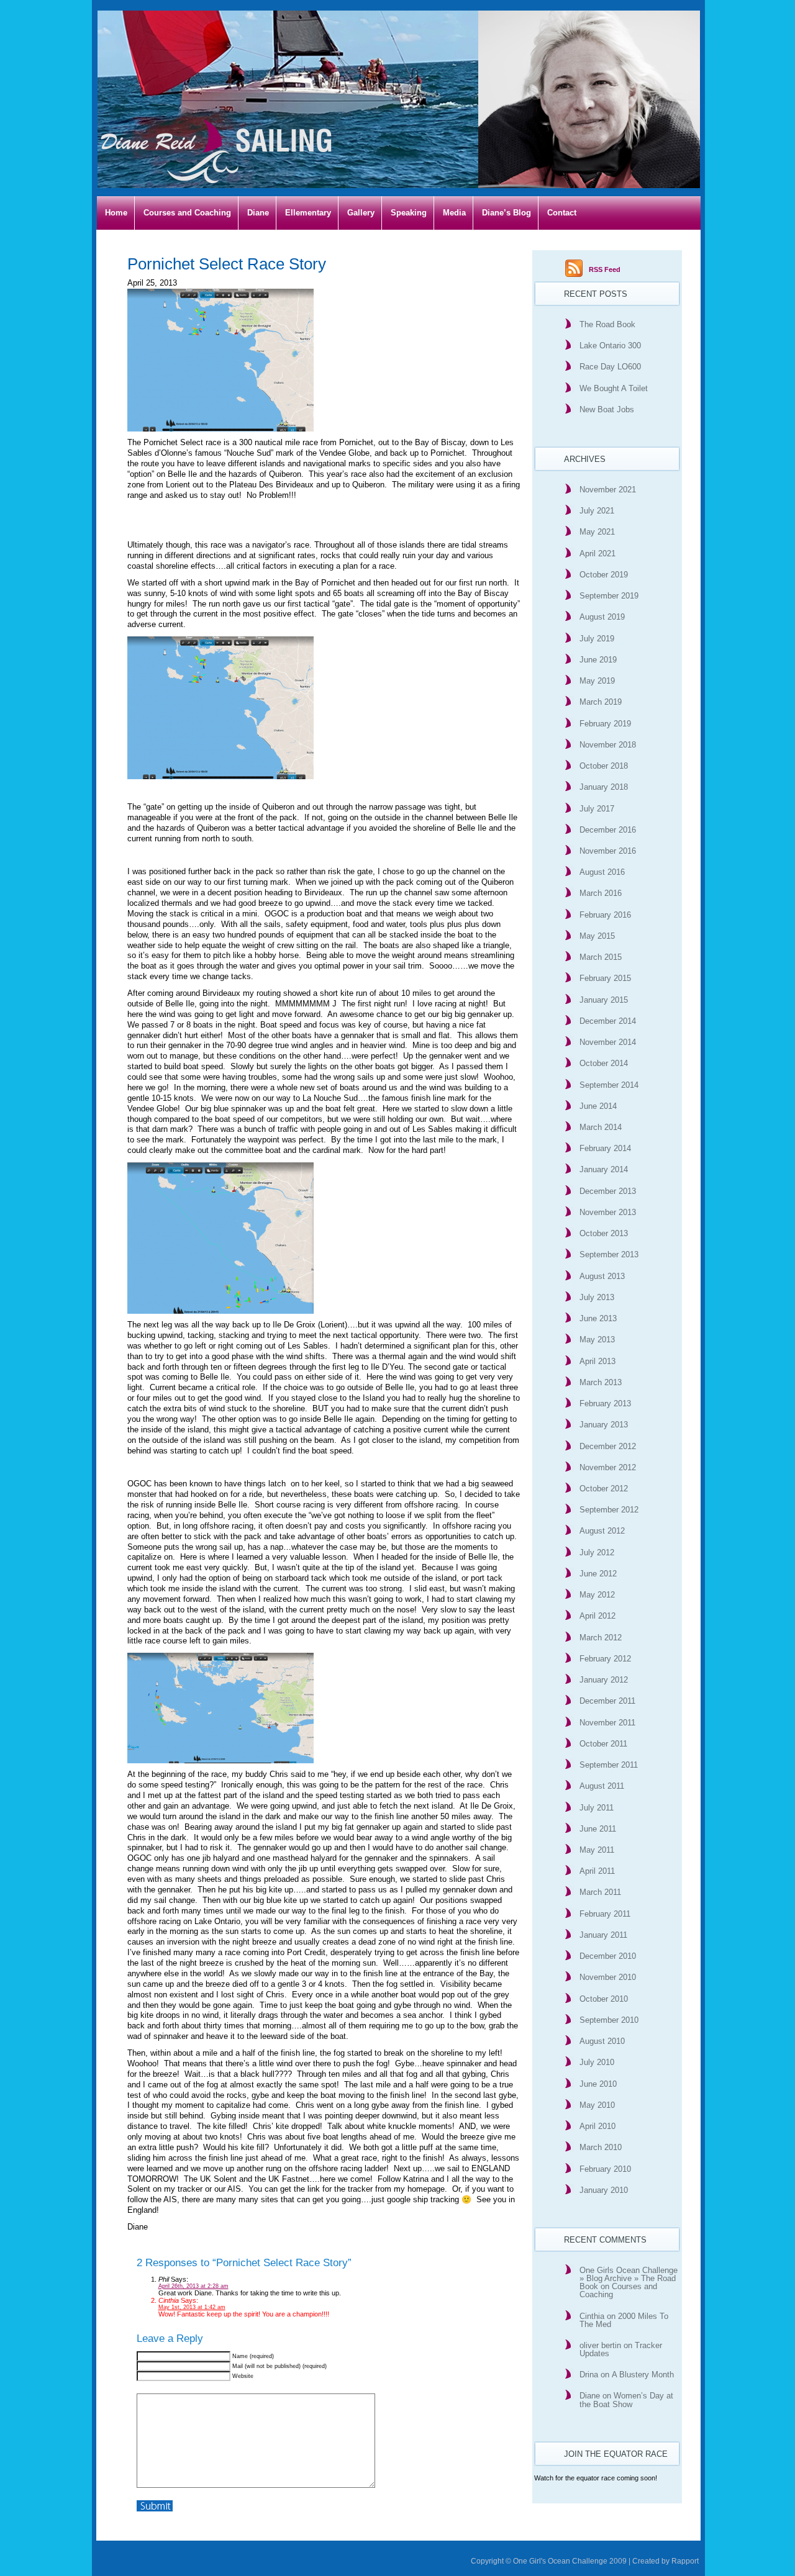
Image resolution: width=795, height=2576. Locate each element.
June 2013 (598, 1318)
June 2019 (598, 660)
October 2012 (604, 1489)
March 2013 (601, 1382)
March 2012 (601, 1638)
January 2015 (604, 1000)
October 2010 (604, 1999)
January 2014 (604, 1169)
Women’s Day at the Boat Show (626, 2400)
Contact (562, 213)
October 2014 (604, 1063)
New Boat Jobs (607, 409)
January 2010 (604, 2190)
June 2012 (598, 1574)
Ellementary (308, 213)
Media (454, 213)
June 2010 (598, 2084)
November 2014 (608, 1042)
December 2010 (608, 1956)
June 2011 (598, 1829)
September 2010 (609, 2020)
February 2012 (605, 1659)
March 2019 (601, 702)
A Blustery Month (643, 2375)
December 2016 (608, 830)
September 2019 (609, 596)
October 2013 (604, 1233)
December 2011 (607, 1701)
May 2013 (597, 1340)
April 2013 (597, 1361)
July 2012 (597, 1552)
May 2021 (597, 532)
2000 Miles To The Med (624, 2320)
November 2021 (608, 490)
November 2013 (608, 1212)
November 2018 (608, 745)
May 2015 (597, 936)
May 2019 (597, 681)
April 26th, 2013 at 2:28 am (193, 2286)
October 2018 (604, 766)
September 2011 (609, 1765)
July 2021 (597, 511)
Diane (258, 213)
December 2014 (608, 1021)
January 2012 (604, 1680)
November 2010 (608, 1977)
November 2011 (607, 1723)
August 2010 (602, 2041)
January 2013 (604, 1425)
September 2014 (609, 1085)
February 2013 (605, 1403)
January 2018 (604, 787)
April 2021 (597, 554)
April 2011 (597, 1871)
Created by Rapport (666, 2561)
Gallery (361, 213)
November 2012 (608, 1467)
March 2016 (601, 893)
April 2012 (597, 1616)
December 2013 (608, 1191)
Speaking (409, 213)
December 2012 (608, 1446)
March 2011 (600, 1892)
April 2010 (597, 2126)
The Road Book (607, 324)
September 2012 (609, 1510)
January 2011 (603, 1935)
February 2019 (605, 724)
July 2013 (597, 1297)
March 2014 (601, 1127)
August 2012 (602, 1531)
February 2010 (605, 2169)
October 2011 (603, 1744)
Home (116, 213)
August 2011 (602, 1786)
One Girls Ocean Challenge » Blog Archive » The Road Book (629, 2278)
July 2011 (597, 1808)
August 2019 (602, 617)
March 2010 (601, 2147)
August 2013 (602, 1276)
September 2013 (609, 1254)
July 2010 (597, 2062)
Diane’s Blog (507, 213)
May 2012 (597, 1595)
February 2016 (605, 915)
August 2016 (602, 872)
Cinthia (592, 2316)
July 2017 (597, 809)
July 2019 (597, 639)
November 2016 (608, 851)
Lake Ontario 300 (610, 346)
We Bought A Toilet (614, 388)
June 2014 (598, 1106)
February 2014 (605, 1148)
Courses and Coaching (187, 213)
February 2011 (605, 1914)
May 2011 (597, 1850)
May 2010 (597, 2105)
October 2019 (604, 575)
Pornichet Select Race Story (227, 264)
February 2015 (605, 978)
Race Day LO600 (610, 367)
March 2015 (601, 957)
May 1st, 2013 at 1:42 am (192, 2307)
